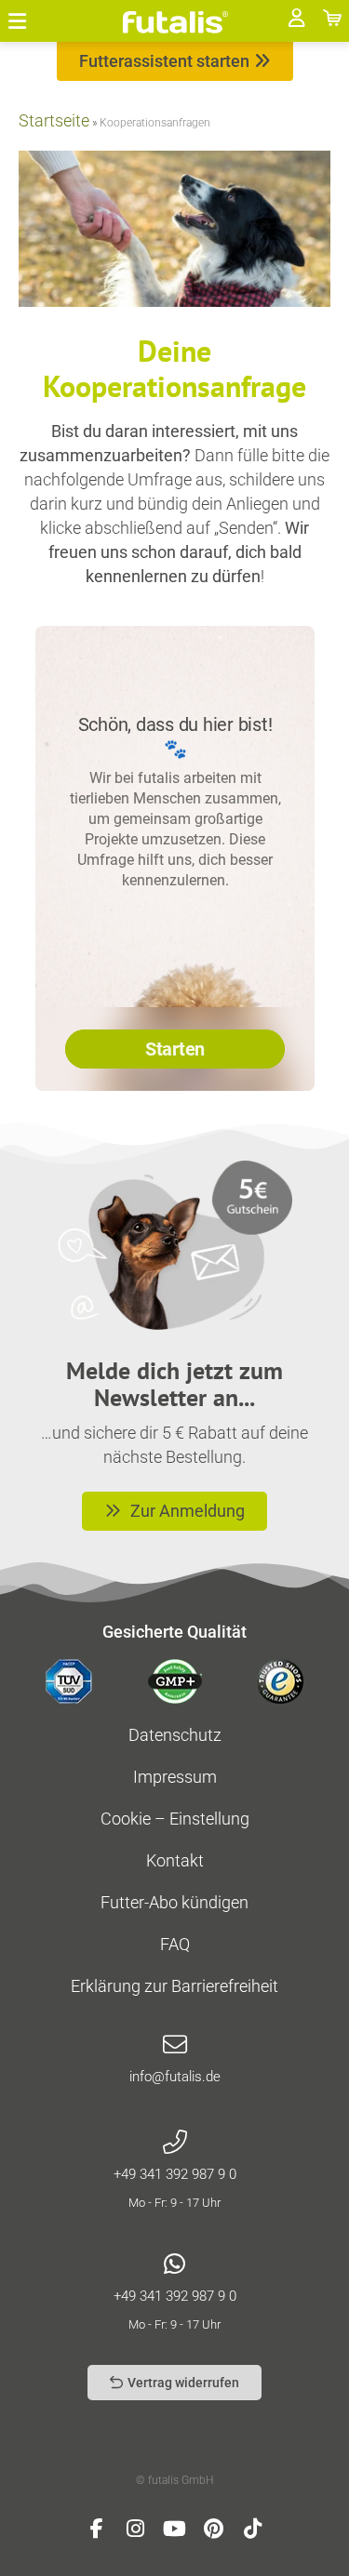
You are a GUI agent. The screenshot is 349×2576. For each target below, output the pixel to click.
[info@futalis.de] (175, 2045)
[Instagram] (136, 2529)
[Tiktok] (253, 2529)
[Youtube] (175, 2529)
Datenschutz (175, 1735)
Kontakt (175, 1860)
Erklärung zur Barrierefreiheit (174, 1986)
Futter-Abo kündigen (174, 1902)
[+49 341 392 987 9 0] (175, 2143)
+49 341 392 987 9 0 (175, 2174)
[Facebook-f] (97, 2529)
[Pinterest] (214, 2529)
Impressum (175, 1777)
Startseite (54, 120)
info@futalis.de (175, 2077)
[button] (18, 21)
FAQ (175, 1944)
